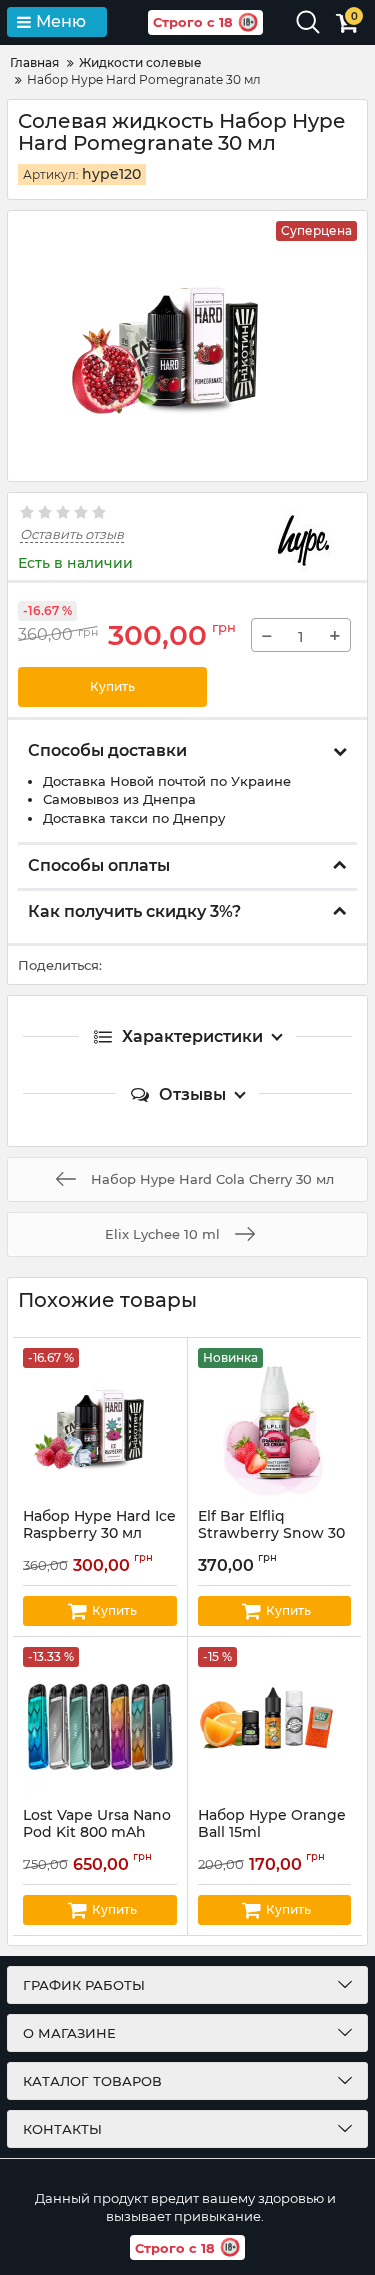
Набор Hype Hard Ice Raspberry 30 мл (99, 1534)
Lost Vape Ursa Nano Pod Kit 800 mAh (97, 1833)
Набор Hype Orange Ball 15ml (272, 1833)
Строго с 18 (193, 22)
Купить (112, 686)
